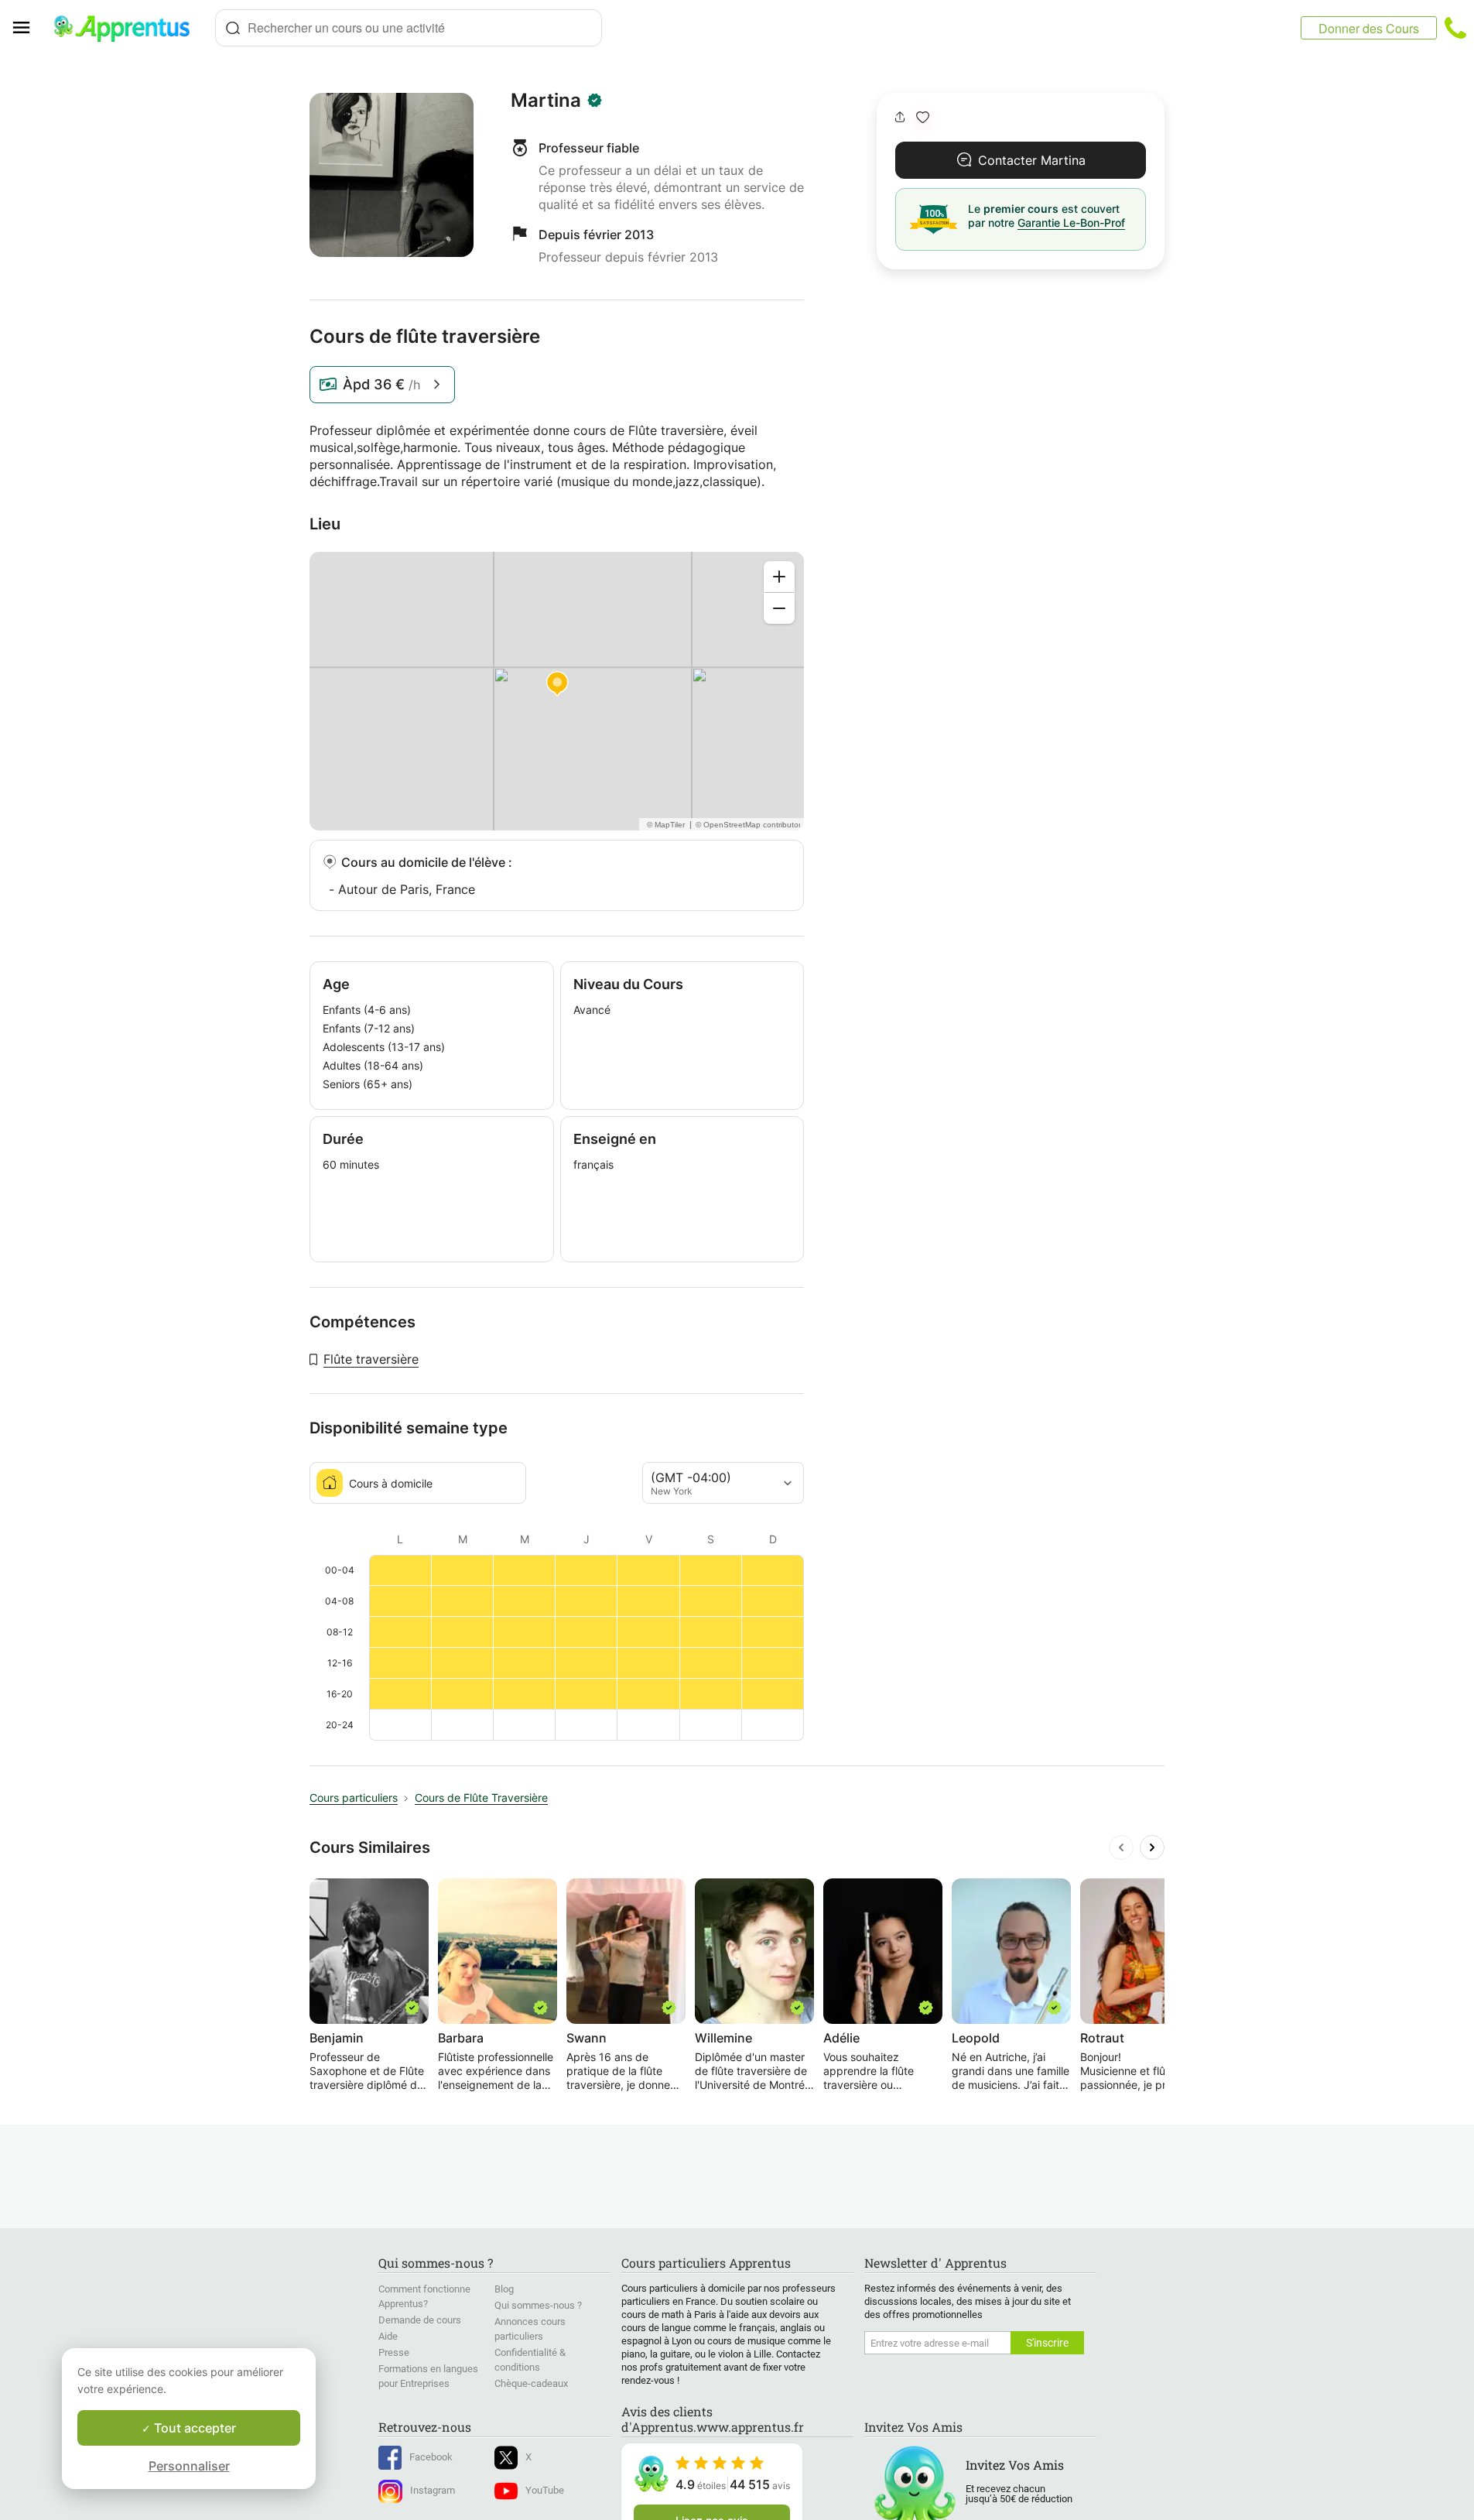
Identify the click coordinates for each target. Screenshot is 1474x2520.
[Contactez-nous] (1455, 28)
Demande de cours (420, 2320)
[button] (923, 117)
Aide (388, 2336)
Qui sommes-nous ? (538, 2305)
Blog (504, 2289)
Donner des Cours (1369, 28)
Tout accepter (193, 2428)
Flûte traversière (371, 1359)
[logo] (128, 28)
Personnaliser (189, 2466)
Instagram (433, 2490)
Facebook (431, 2457)
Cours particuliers (354, 1798)
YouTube (545, 2490)
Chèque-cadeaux (531, 2383)
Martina (546, 101)
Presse (394, 2352)
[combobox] (409, 28)
